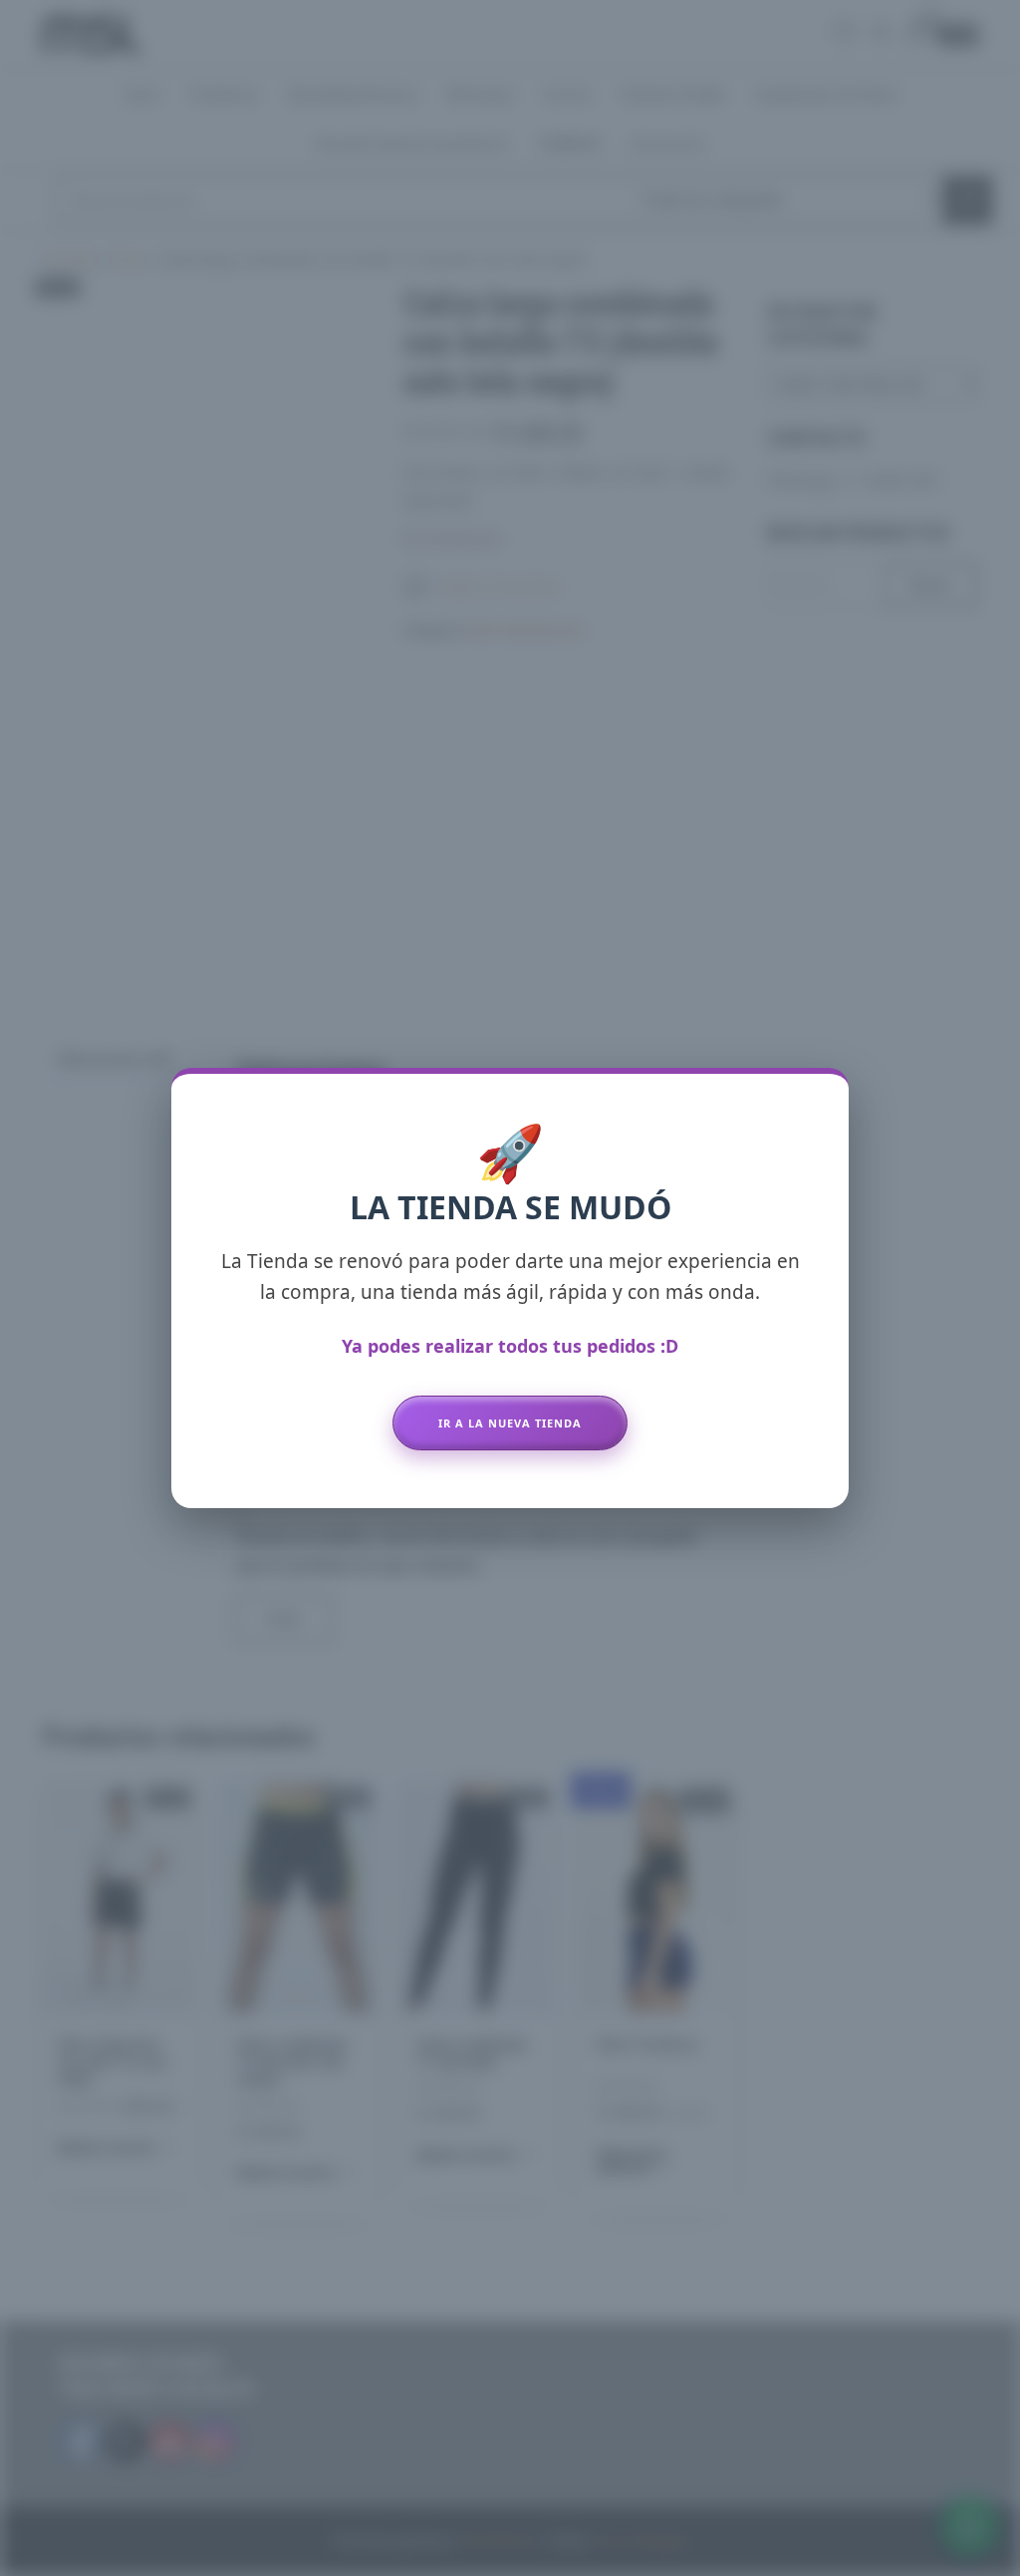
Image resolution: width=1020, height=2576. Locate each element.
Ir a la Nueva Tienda (510, 1423)
